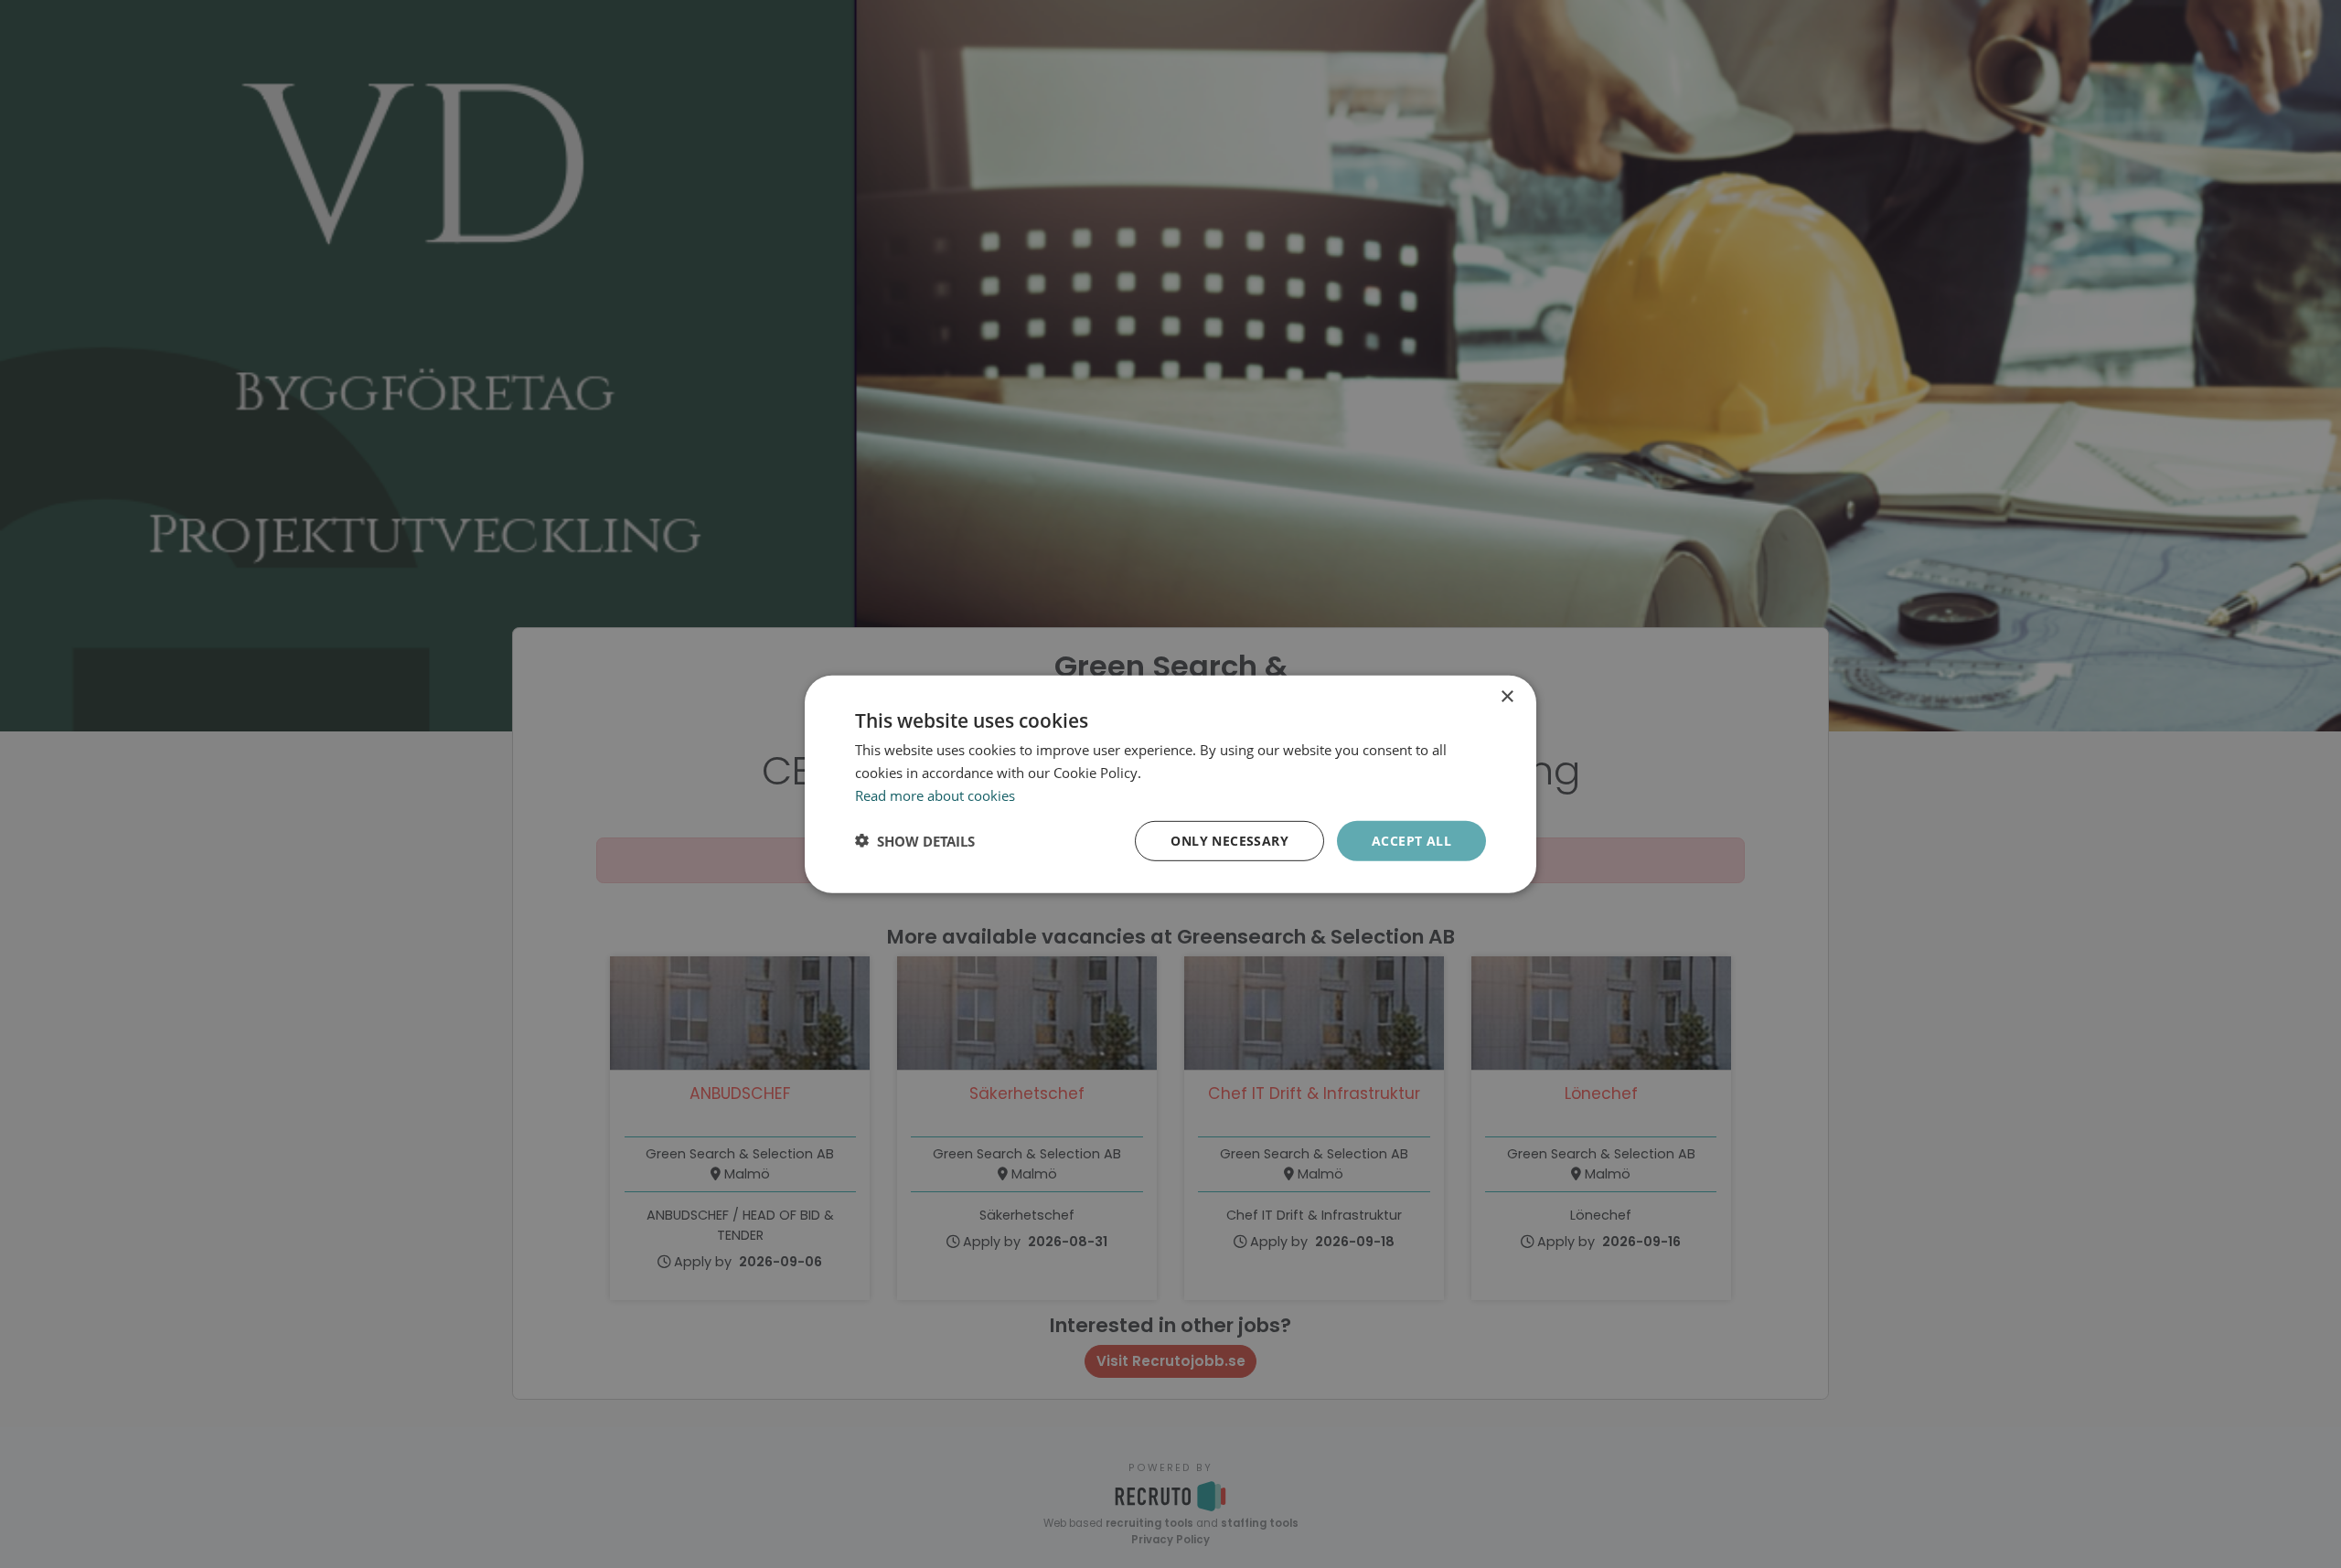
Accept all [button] (1411, 840)
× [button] (1507, 696)
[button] (915, 840)
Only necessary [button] (1229, 840)
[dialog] (1170, 784)
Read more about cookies (935, 795)
